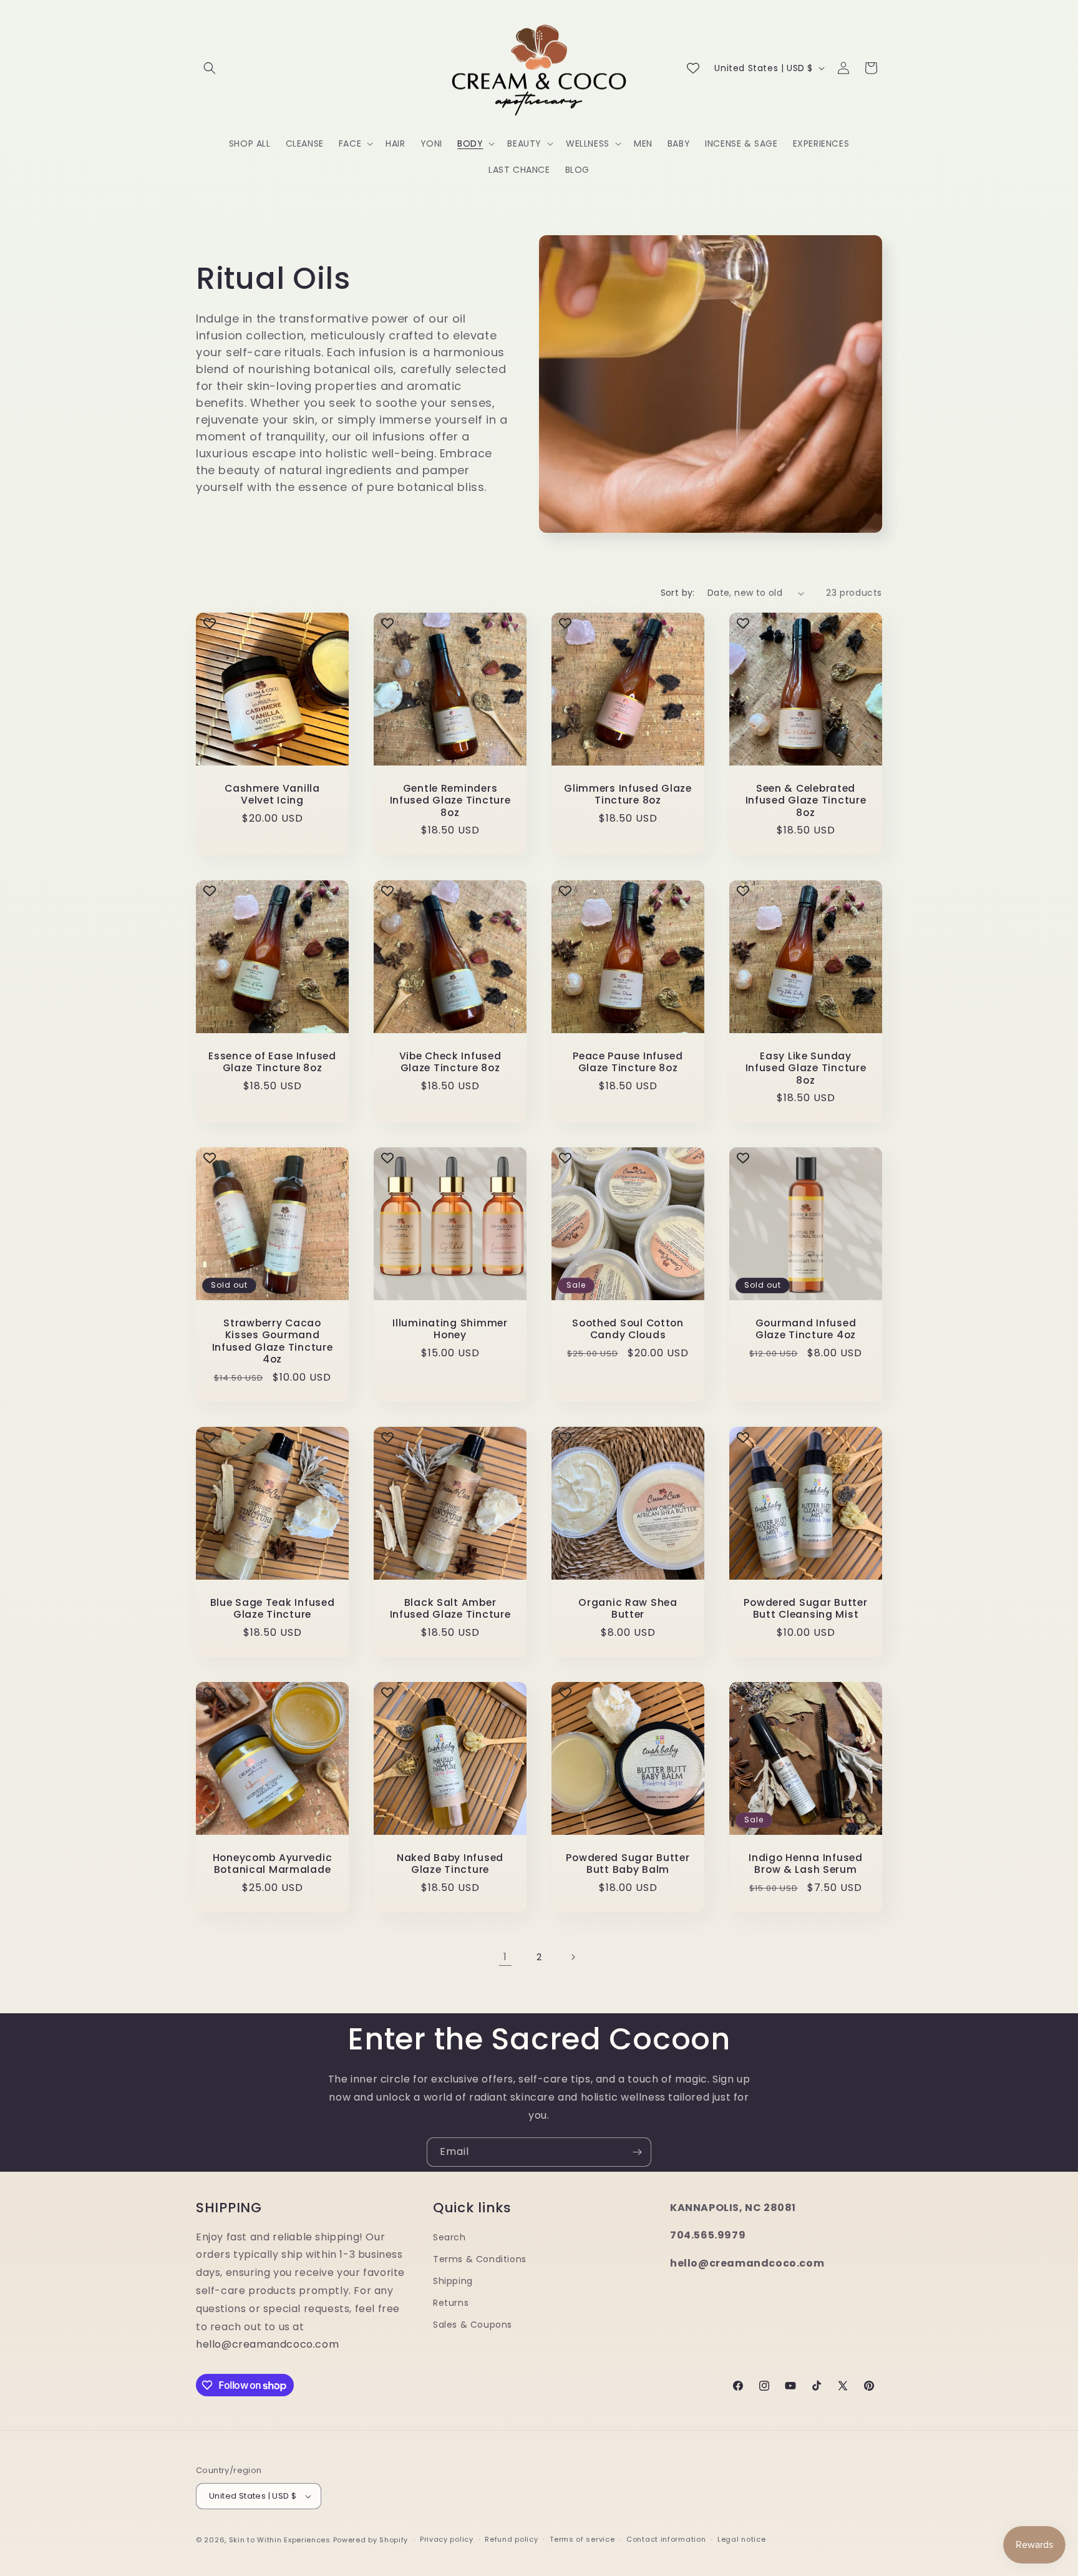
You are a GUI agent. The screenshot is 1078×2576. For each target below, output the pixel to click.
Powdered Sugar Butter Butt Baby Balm (628, 1864)
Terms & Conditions (480, 2259)
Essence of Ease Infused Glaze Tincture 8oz (272, 1062)
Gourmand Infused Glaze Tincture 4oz (806, 1329)
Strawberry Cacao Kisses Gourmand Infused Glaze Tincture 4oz (273, 1341)
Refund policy (511, 2539)
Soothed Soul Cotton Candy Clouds (628, 1329)
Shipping (453, 2281)
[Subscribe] (637, 2152)
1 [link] (505, 1957)
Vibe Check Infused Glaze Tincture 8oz (450, 1062)
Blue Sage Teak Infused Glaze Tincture (273, 1609)
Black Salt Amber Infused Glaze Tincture (450, 1609)
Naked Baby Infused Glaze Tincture (450, 1864)
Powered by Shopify (371, 2540)
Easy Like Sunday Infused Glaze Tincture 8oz (806, 1068)
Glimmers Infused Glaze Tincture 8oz (628, 795)
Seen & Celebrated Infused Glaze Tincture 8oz (806, 800)
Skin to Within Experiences (280, 2540)
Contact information (666, 2539)
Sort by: (678, 593)
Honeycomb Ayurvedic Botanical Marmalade (273, 1864)
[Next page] (573, 1957)
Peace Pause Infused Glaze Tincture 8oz (628, 1062)
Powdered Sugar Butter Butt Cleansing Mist (805, 1609)
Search (449, 2237)
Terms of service (582, 2539)
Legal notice (741, 2539)
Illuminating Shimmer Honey (450, 1329)
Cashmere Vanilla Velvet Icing (272, 795)
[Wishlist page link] (693, 68)
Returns (451, 2303)
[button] (210, 68)
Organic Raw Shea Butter (628, 1609)
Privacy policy (447, 2539)
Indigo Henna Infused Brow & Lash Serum (805, 1864)
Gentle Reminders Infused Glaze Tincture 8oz (450, 800)
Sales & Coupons (473, 2325)
